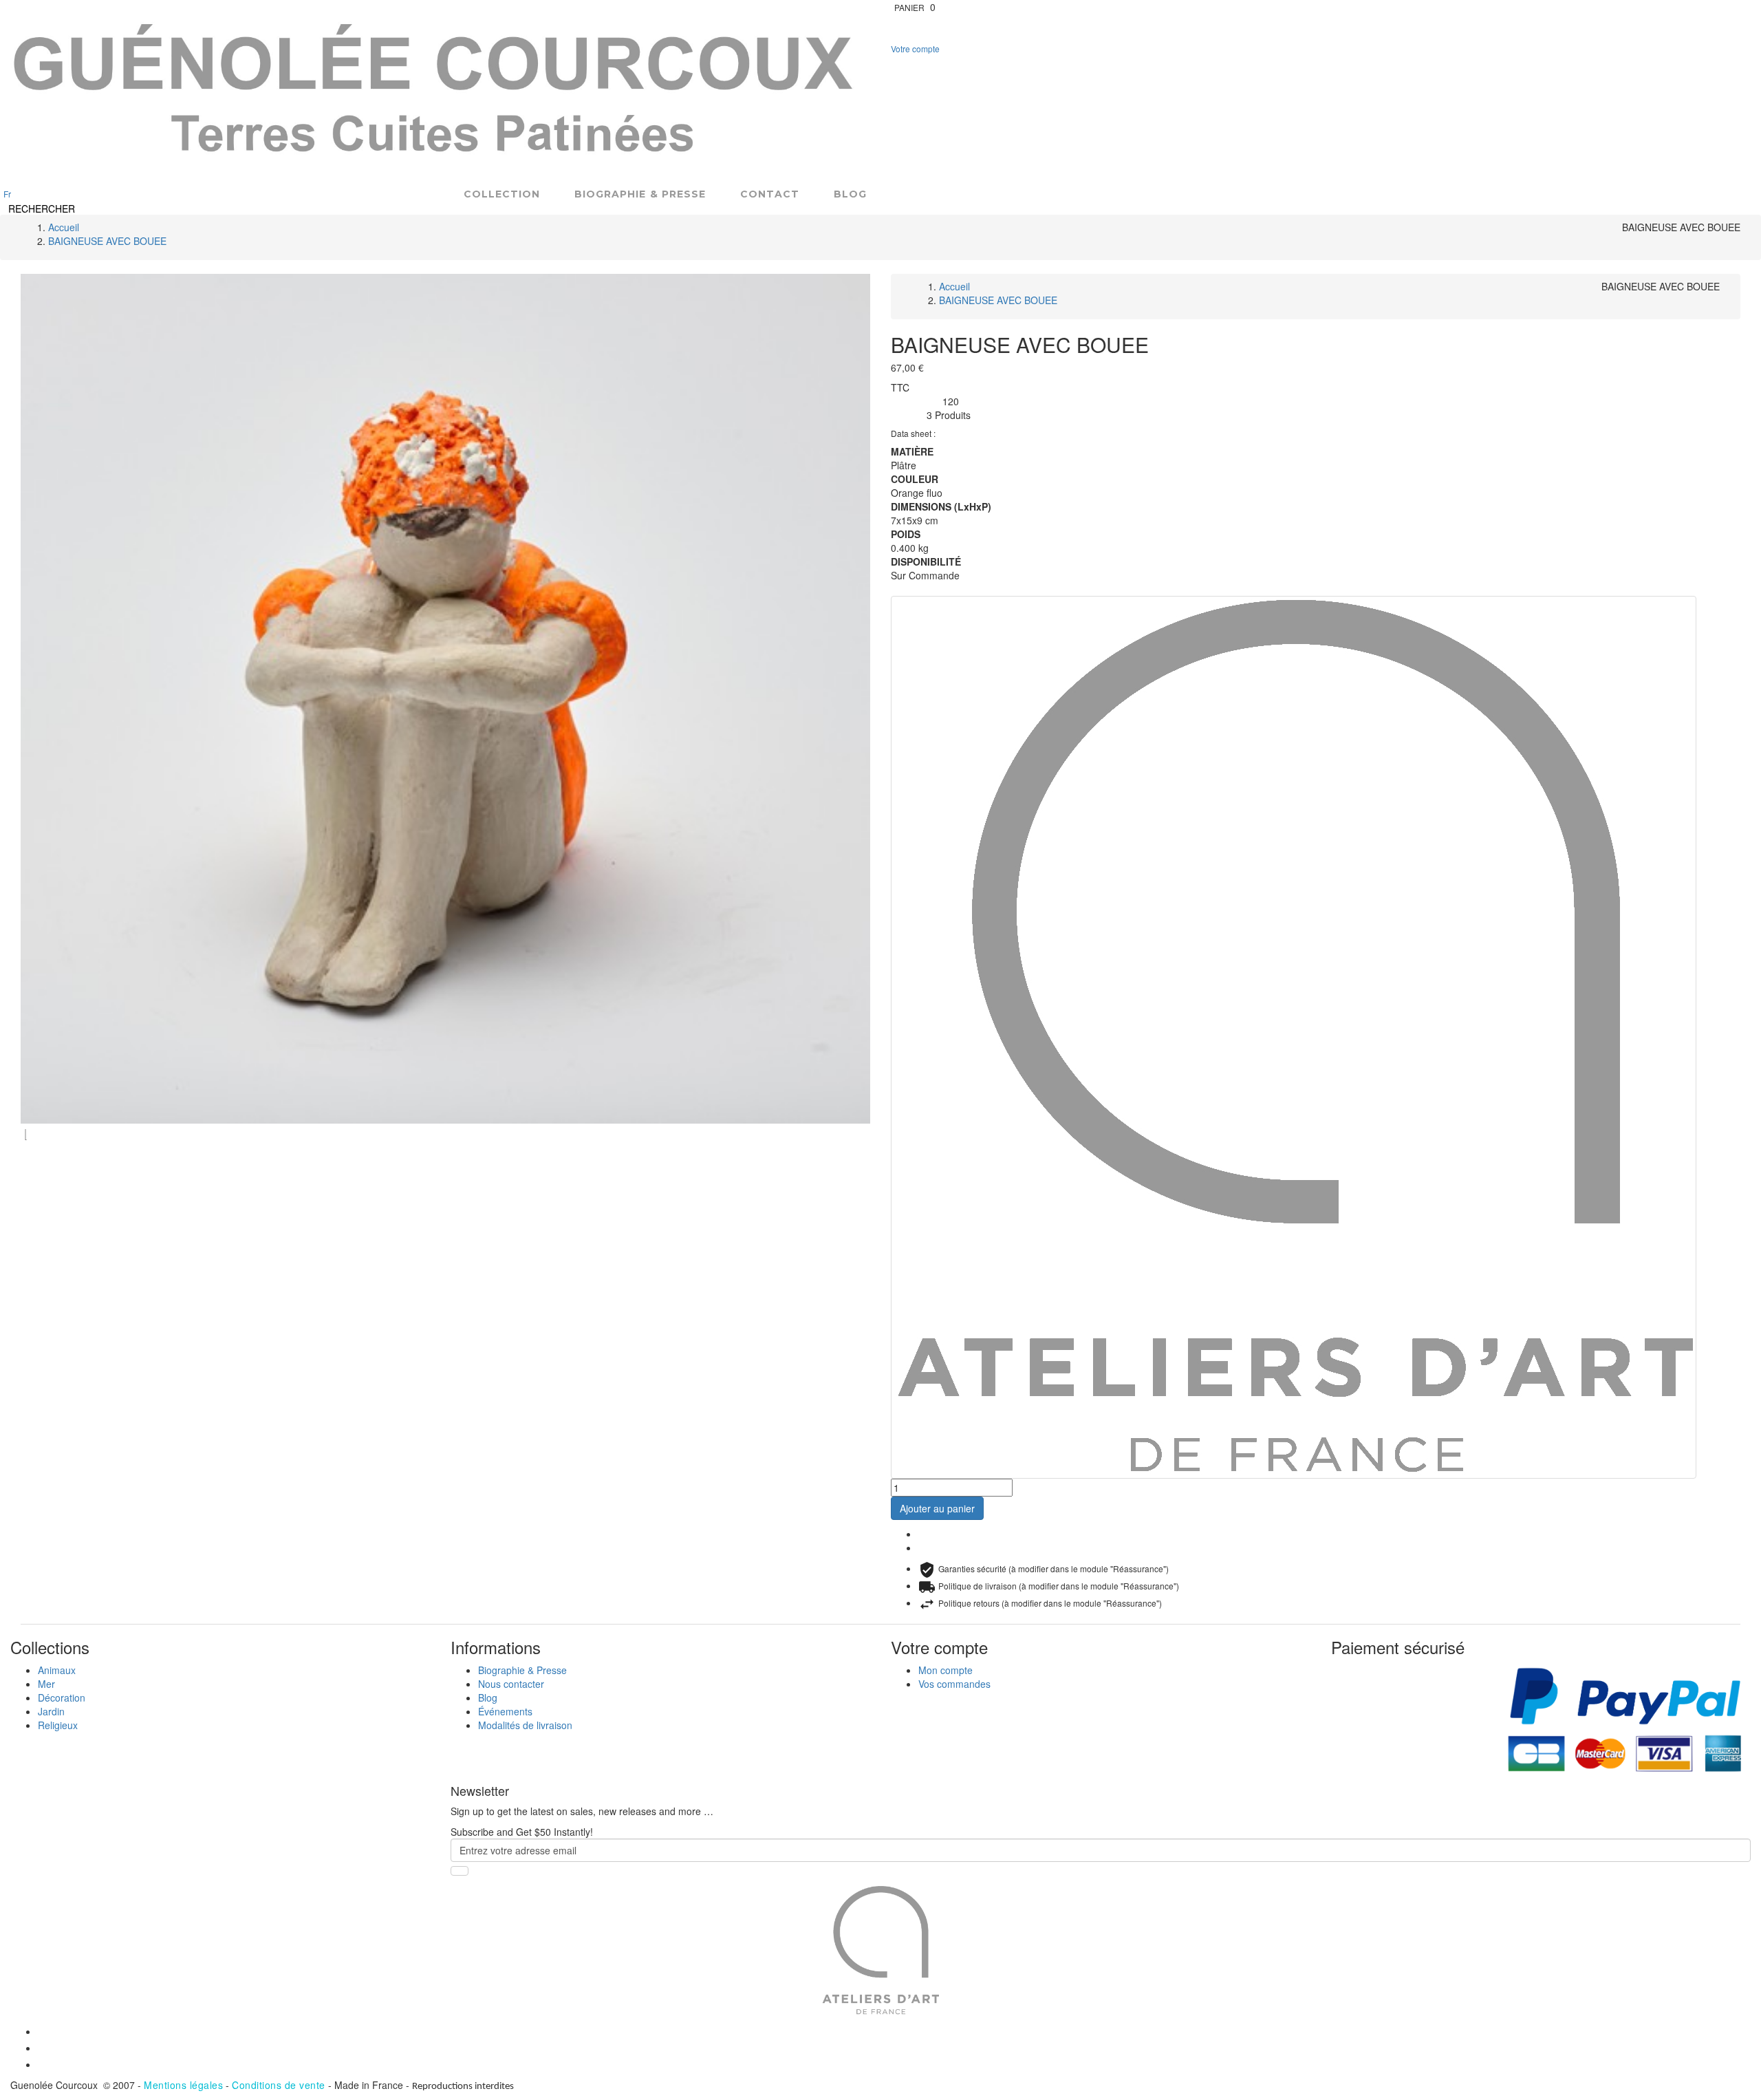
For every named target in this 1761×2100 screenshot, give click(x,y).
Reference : (916, 402)
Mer (46, 1684)
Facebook (927, 1535)
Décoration (62, 1697)
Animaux (57, 1670)
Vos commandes (954, 1684)
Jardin (51, 1711)
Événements (505, 1711)
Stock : (908, 416)
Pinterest (927, 1549)
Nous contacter (511, 1684)
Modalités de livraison (525, 1725)
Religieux (58, 1725)
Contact (770, 194)
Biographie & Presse (640, 194)
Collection (502, 194)
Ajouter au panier (937, 1508)
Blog (850, 194)
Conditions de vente (279, 2085)
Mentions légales (183, 2085)
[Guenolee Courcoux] (435, 92)
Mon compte (946, 1670)
